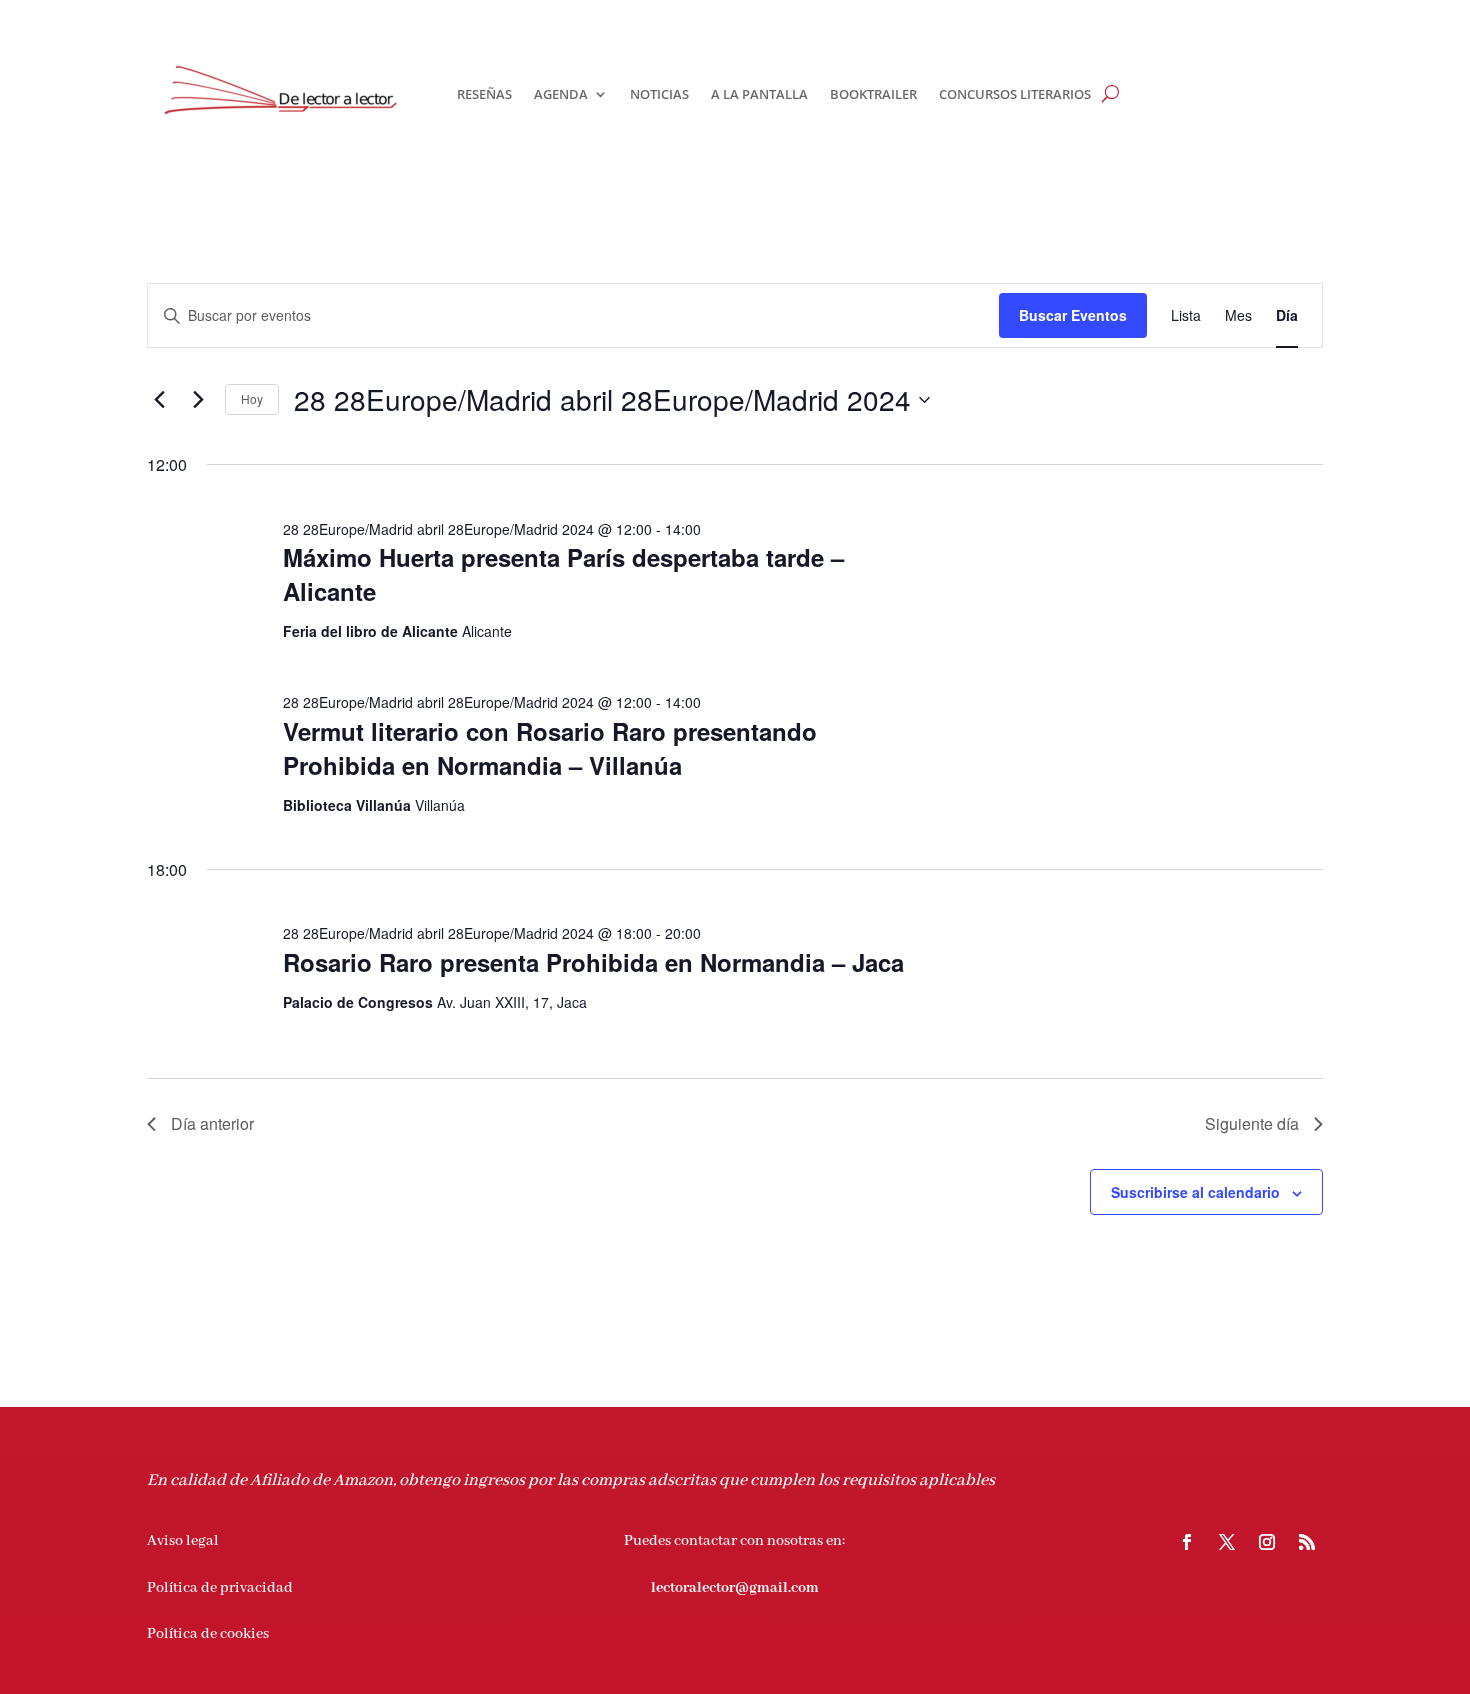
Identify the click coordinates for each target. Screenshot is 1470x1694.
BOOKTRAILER (873, 94)
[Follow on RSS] (1307, 1542)
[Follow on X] (1227, 1542)
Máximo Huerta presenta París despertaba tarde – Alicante (563, 574)
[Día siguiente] (198, 400)
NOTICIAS (659, 94)
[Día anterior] (159, 400)
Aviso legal (183, 1541)
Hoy (252, 398)
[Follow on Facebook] (1187, 1542)
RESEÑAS (484, 94)
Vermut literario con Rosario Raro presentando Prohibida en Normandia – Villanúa (550, 748)
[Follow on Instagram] (1267, 1542)
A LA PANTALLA (759, 94)
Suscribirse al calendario (1195, 1192)
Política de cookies (208, 1634)
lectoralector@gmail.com (735, 1588)
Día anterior (212, 1123)
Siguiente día (1252, 1123)
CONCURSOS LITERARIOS (1015, 94)
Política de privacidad (220, 1588)
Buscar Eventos (1073, 315)
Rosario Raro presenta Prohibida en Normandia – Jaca (593, 962)
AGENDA (561, 94)
